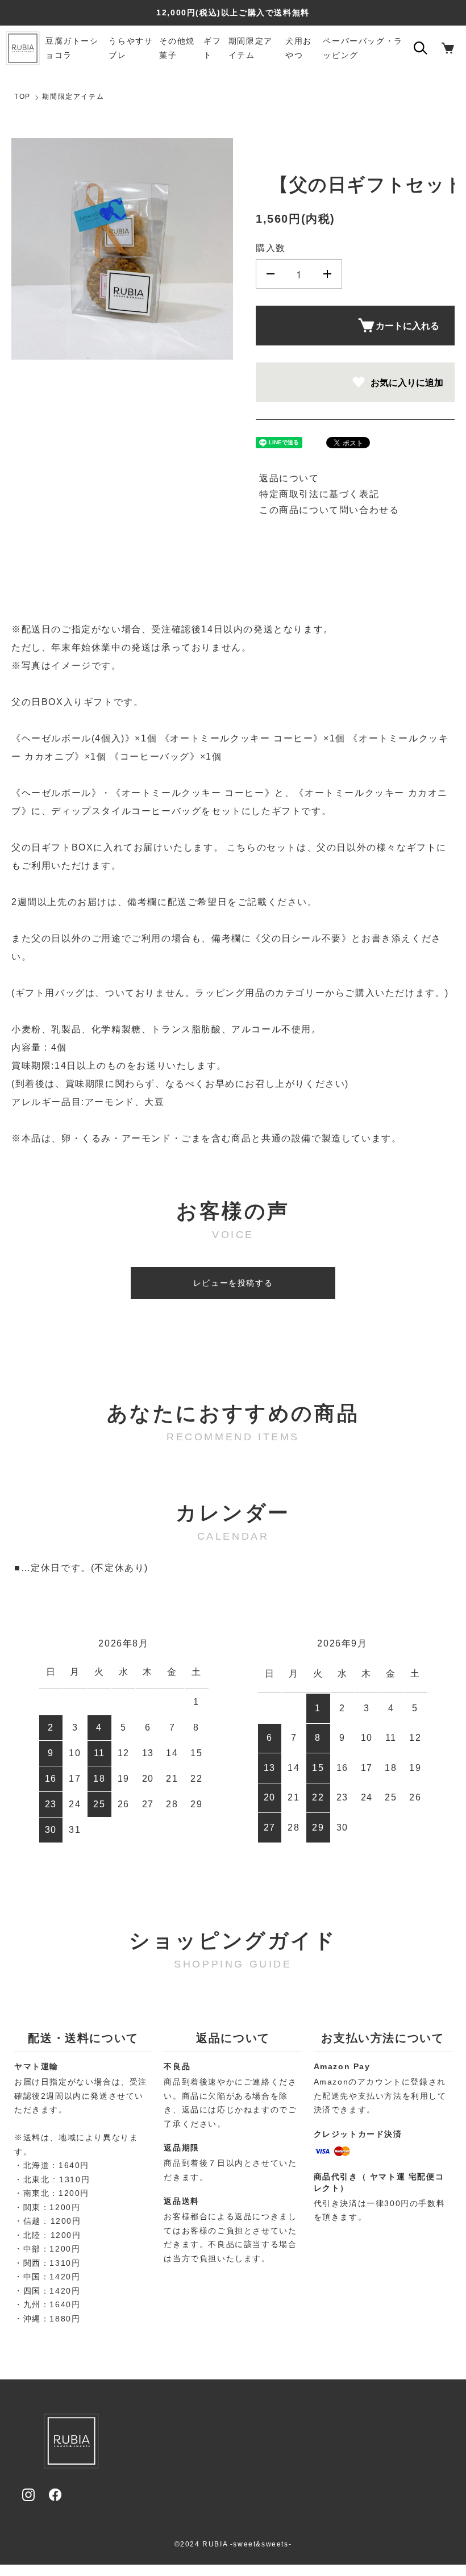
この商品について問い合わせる (329, 510)
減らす (271, 274)
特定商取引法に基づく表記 (319, 494)
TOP (22, 97)
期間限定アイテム (73, 97)
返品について (289, 478)
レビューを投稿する (233, 1283)
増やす (327, 274)
